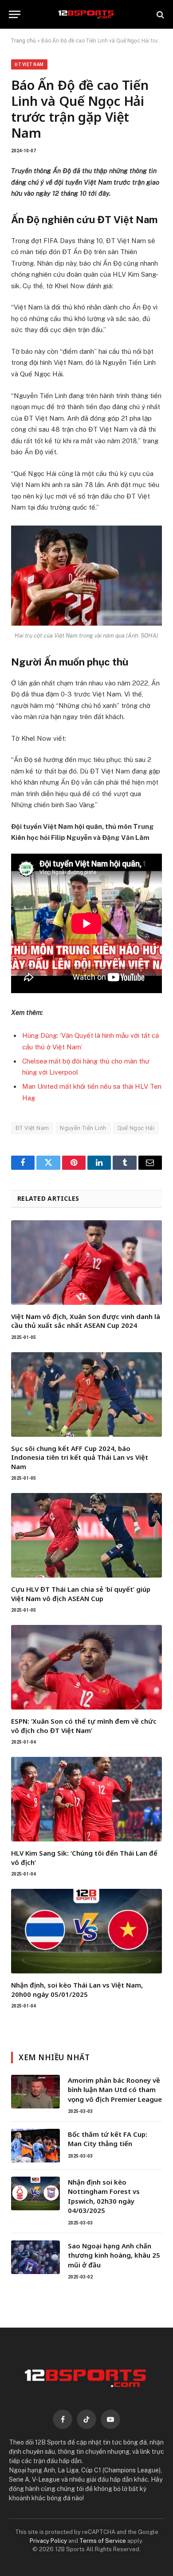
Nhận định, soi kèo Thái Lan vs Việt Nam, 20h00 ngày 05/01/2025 (77, 1989)
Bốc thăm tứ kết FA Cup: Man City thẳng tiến (108, 2139)
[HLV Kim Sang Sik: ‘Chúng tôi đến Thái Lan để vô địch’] (86, 1799)
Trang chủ (24, 41)
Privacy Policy (48, 2541)
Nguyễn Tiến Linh (83, 1128)
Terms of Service (103, 2541)
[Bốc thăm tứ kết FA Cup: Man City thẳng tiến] (35, 2146)
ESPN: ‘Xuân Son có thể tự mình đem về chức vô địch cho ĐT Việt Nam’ (84, 1725)
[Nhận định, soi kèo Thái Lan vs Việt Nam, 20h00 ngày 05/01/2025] (86, 1931)
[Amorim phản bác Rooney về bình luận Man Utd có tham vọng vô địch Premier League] (35, 2092)
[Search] (159, 14)
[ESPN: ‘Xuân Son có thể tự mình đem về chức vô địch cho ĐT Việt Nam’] (86, 1667)
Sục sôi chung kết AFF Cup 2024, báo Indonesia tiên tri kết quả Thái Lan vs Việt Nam (80, 1457)
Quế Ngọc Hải (136, 1128)
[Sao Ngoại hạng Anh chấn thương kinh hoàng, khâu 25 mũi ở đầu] (35, 2257)
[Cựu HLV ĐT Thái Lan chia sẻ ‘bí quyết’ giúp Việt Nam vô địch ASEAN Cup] (86, 1535)
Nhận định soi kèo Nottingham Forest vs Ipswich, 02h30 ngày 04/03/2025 (104, 2196)
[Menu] (15, 14)
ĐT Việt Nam (29, 64)
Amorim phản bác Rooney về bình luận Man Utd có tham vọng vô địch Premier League (115, 2090)
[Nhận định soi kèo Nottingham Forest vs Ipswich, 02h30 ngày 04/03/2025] (35, 2193)
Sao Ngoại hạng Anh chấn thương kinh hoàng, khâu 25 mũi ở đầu (114, 2255)
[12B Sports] (86, 14)
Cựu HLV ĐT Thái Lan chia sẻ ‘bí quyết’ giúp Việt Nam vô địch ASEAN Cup (81, 1594)
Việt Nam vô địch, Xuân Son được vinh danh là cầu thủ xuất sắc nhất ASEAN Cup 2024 (86, 1321)
